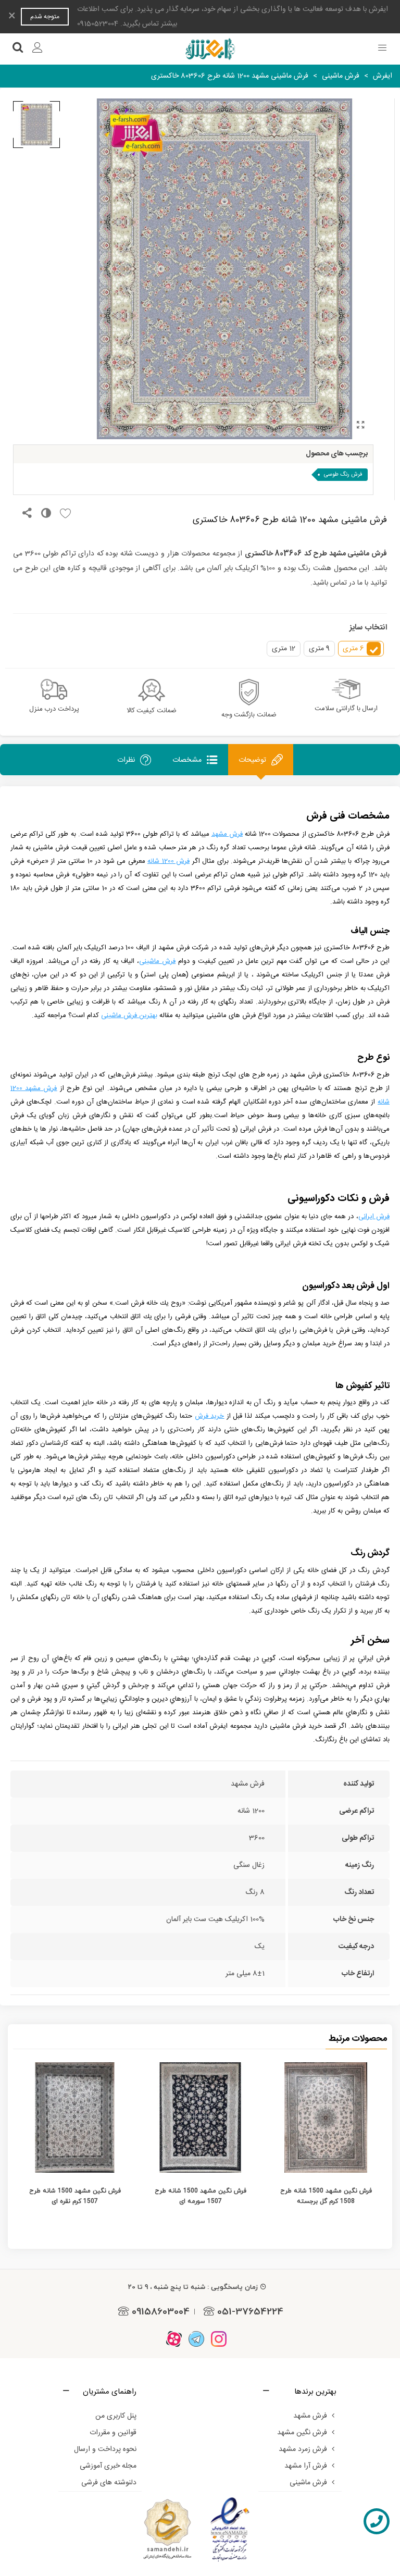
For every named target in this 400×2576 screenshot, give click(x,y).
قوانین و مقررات (113, 2433)
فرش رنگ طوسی (343, 475)
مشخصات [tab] (187, 760)
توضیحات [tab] (252, 760)
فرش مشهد (310, 2416)
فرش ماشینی (308, 2483)
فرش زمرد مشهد (303, 2449)
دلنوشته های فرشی (109, 2483)
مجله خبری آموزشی (108, 2466)
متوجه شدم (45, 17)
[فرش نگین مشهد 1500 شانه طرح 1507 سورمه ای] (200, 2117)
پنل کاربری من (116, 2416)
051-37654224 (250, 2311)
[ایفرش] (210, 49)
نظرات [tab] (126, 760)
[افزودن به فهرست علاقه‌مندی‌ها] (63, 514)
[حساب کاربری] (37, 49)
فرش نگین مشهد (302, 2433)
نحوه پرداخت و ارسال (105, 2449)
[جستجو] (18, 49)
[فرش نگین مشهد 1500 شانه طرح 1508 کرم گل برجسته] (326, 2117)
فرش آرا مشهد (306, 2466)
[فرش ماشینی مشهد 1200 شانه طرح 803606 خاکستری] (360, 426)
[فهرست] (382, 49)
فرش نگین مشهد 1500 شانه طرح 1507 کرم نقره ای (75, 2196)
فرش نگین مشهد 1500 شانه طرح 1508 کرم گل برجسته (326, 2196)
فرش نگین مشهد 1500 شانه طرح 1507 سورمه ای (201, 2196)
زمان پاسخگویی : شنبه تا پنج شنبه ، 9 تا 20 (193, 2287)
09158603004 (161, 2311)
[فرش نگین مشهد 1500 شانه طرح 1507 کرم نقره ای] (75, 2117)
